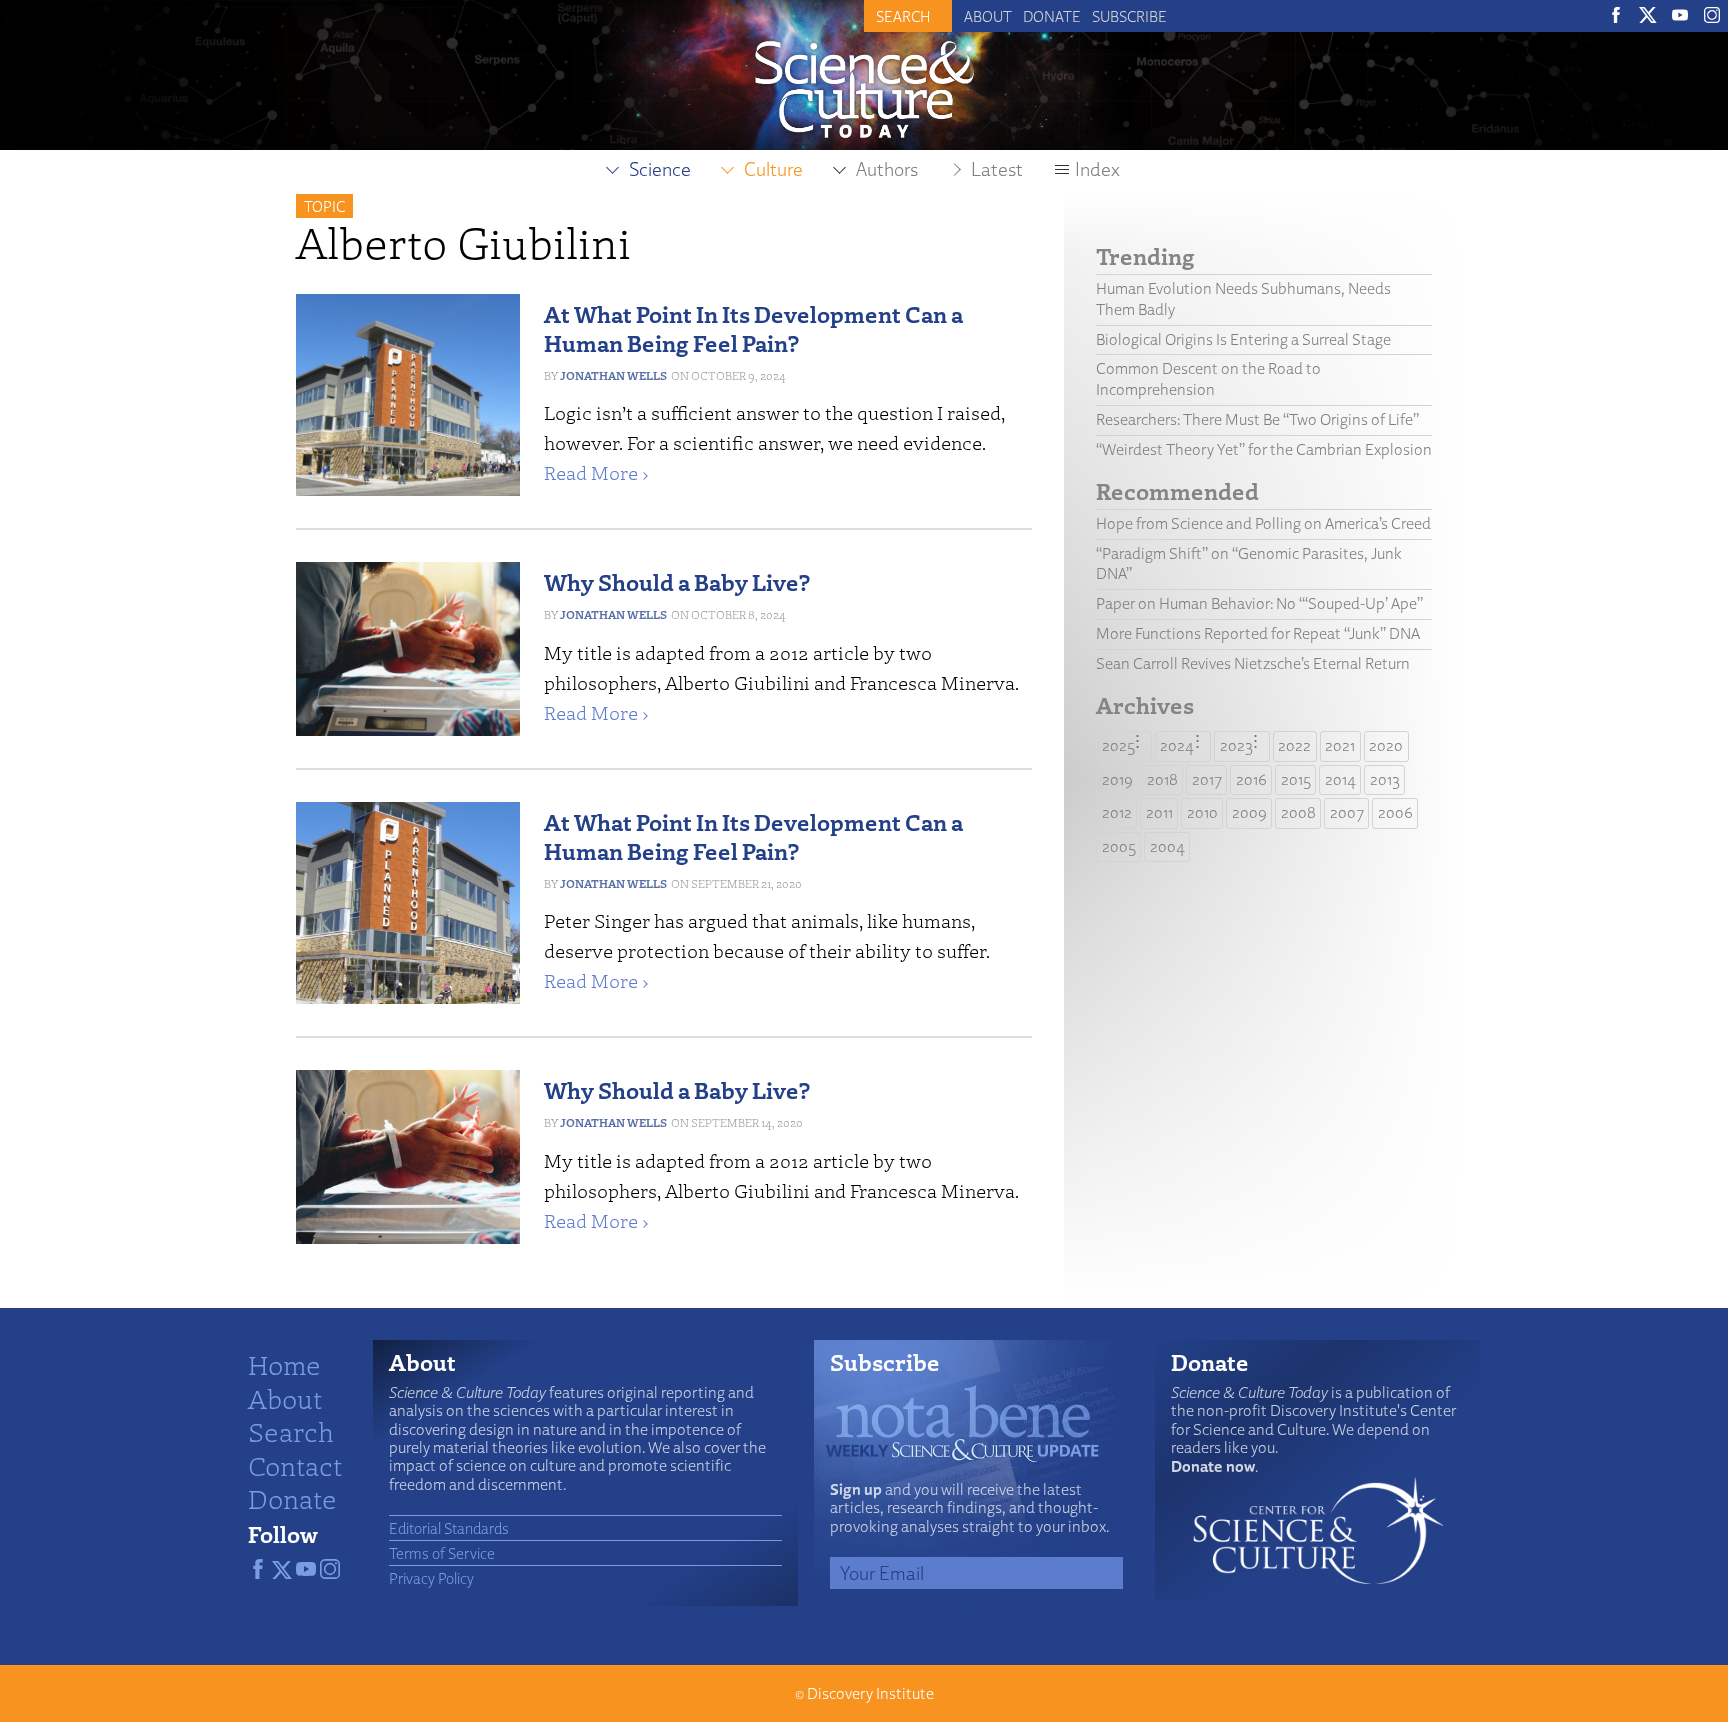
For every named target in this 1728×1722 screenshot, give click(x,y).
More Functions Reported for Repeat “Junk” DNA (1258, 633)
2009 (1249, 812)
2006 (1395, 812)
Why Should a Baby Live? (677, 581)
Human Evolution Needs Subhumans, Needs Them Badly (1243, 299)
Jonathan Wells (613, 375)
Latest (997, 169)
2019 (1117, 779)
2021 (1340, 745)
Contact (295, 1465)
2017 (1207, 779)
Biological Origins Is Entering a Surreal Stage (1243, 339)
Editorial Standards (449, 1528)
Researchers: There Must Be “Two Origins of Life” (1257, 419)
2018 (1162, 779)
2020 (1386, 745)
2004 (1167, 846)
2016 (1251, 779)
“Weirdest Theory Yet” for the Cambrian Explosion (1264, 449)
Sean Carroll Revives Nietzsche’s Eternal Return (1253, 663)
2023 (1236, 745)
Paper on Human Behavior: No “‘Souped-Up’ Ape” (1259, 603)
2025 (1118, 745)
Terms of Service (442, 1553)
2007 (1347, 812)
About (988, 16)
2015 (1296, 779)
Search (291, 1431)
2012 (1117, 812)
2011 (1159, 812)
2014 (1340, 779)
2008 (1298, 812)
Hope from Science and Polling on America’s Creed (1263, 523)
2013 (1385, 779)
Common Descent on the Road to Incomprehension (1208, 379)
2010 (1202, 812)
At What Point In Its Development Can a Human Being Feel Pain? (753, 328)
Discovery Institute (870, 1693)
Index (1097, 169)
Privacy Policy (431, 1578)
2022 (1294, 745)
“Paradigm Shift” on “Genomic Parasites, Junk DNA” (1249, 564)
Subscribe (1129, 16)
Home (284, 1364)
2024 (1177, 745)
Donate (1052, 16)
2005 (1119, 846)
